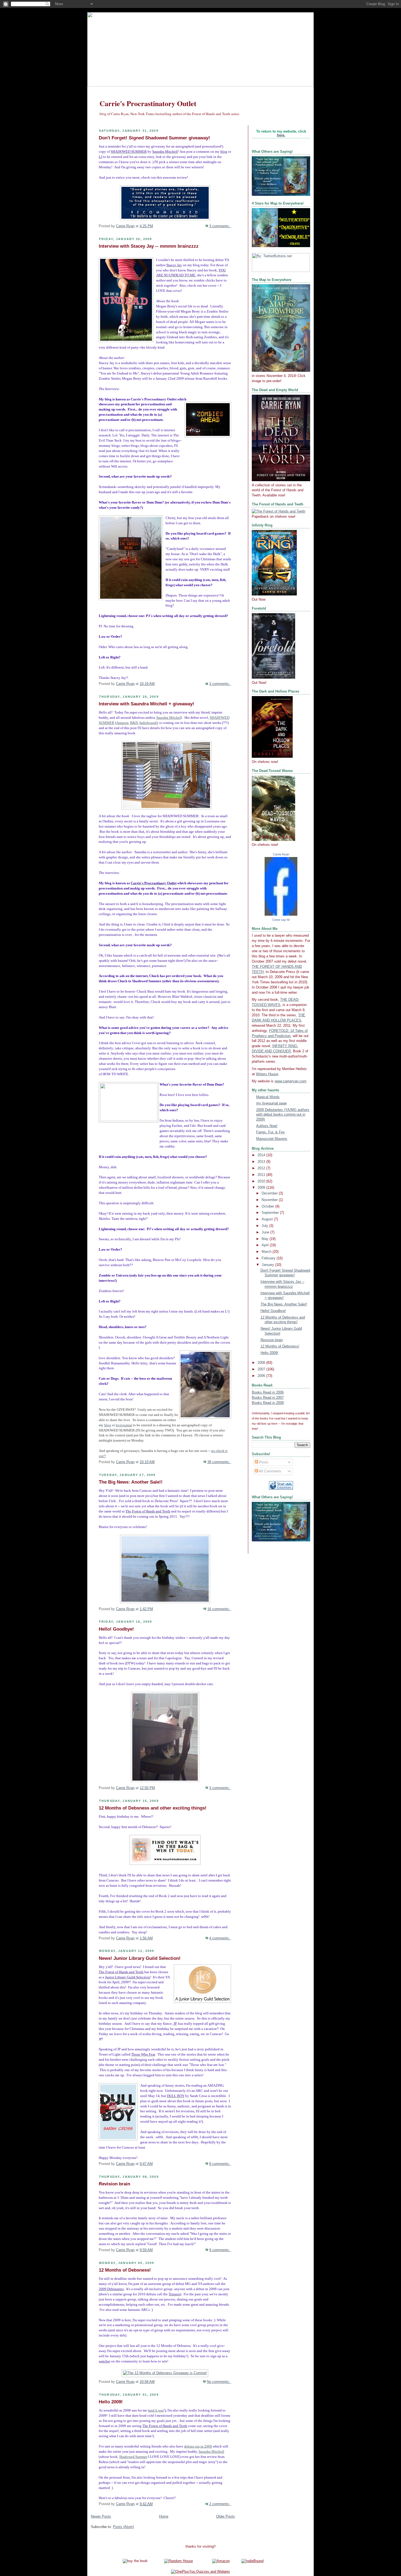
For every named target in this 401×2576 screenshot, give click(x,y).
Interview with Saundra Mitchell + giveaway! (146, 704)
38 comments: (219, 1462)
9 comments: (220, 2250)
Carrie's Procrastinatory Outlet (148, 103)
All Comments (270, 1471)
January (268, 1265)
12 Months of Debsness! (125, 2270)
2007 (262, 1369)
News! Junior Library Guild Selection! (140, 1958)
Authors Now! (267, 1126)
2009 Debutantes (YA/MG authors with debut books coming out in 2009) (283, 1115)
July (265, 1226)
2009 (262, 1188)
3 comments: (220, 226)
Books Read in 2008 (268, 1403)
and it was (156, 2410)
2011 (262, 1175)
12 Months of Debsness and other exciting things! (153, 1808)
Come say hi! (281, 920)
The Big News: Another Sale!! (131, 1482)
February (269, 1258)
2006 (262, 1376)
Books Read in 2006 (268, 1392)
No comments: (219, 2382)
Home (164, 2517)
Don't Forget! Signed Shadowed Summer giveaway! (154, 138)
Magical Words (268, 1097)
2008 (262, 1363)
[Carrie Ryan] (281, 915)
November (270, 1200)
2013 (262, 1162)
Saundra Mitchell (211, 2452)
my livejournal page (271, 1103)
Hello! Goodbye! (116, 1629)
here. (281, 135)
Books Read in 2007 (268, 1398)
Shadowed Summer (133, 2457)
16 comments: (219, 1609)
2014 (262, 1155)
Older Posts (225, 2517)
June (266, 1232)
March (267, 1252)
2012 (262, 1168)
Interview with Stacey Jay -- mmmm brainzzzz (149, 246)
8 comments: (220, 2164)
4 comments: (220, 1938)
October (268, 1206)
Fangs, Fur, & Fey (270, 1132)
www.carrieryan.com (291, 1081)
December (270, 1193)
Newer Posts (101, 2517)
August (268, 1219)
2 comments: (220, 2504)
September (271, 1213)
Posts (263, 1462)
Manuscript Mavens (272, 1139)
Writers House (267, 1074)
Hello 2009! (111, 2402)
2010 (262, 1181)
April (266, 1245)
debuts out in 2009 (198, 2446)
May (266, 1239)
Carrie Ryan (281, 854)
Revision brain (114, 2184)
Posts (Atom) (123, 2527)
